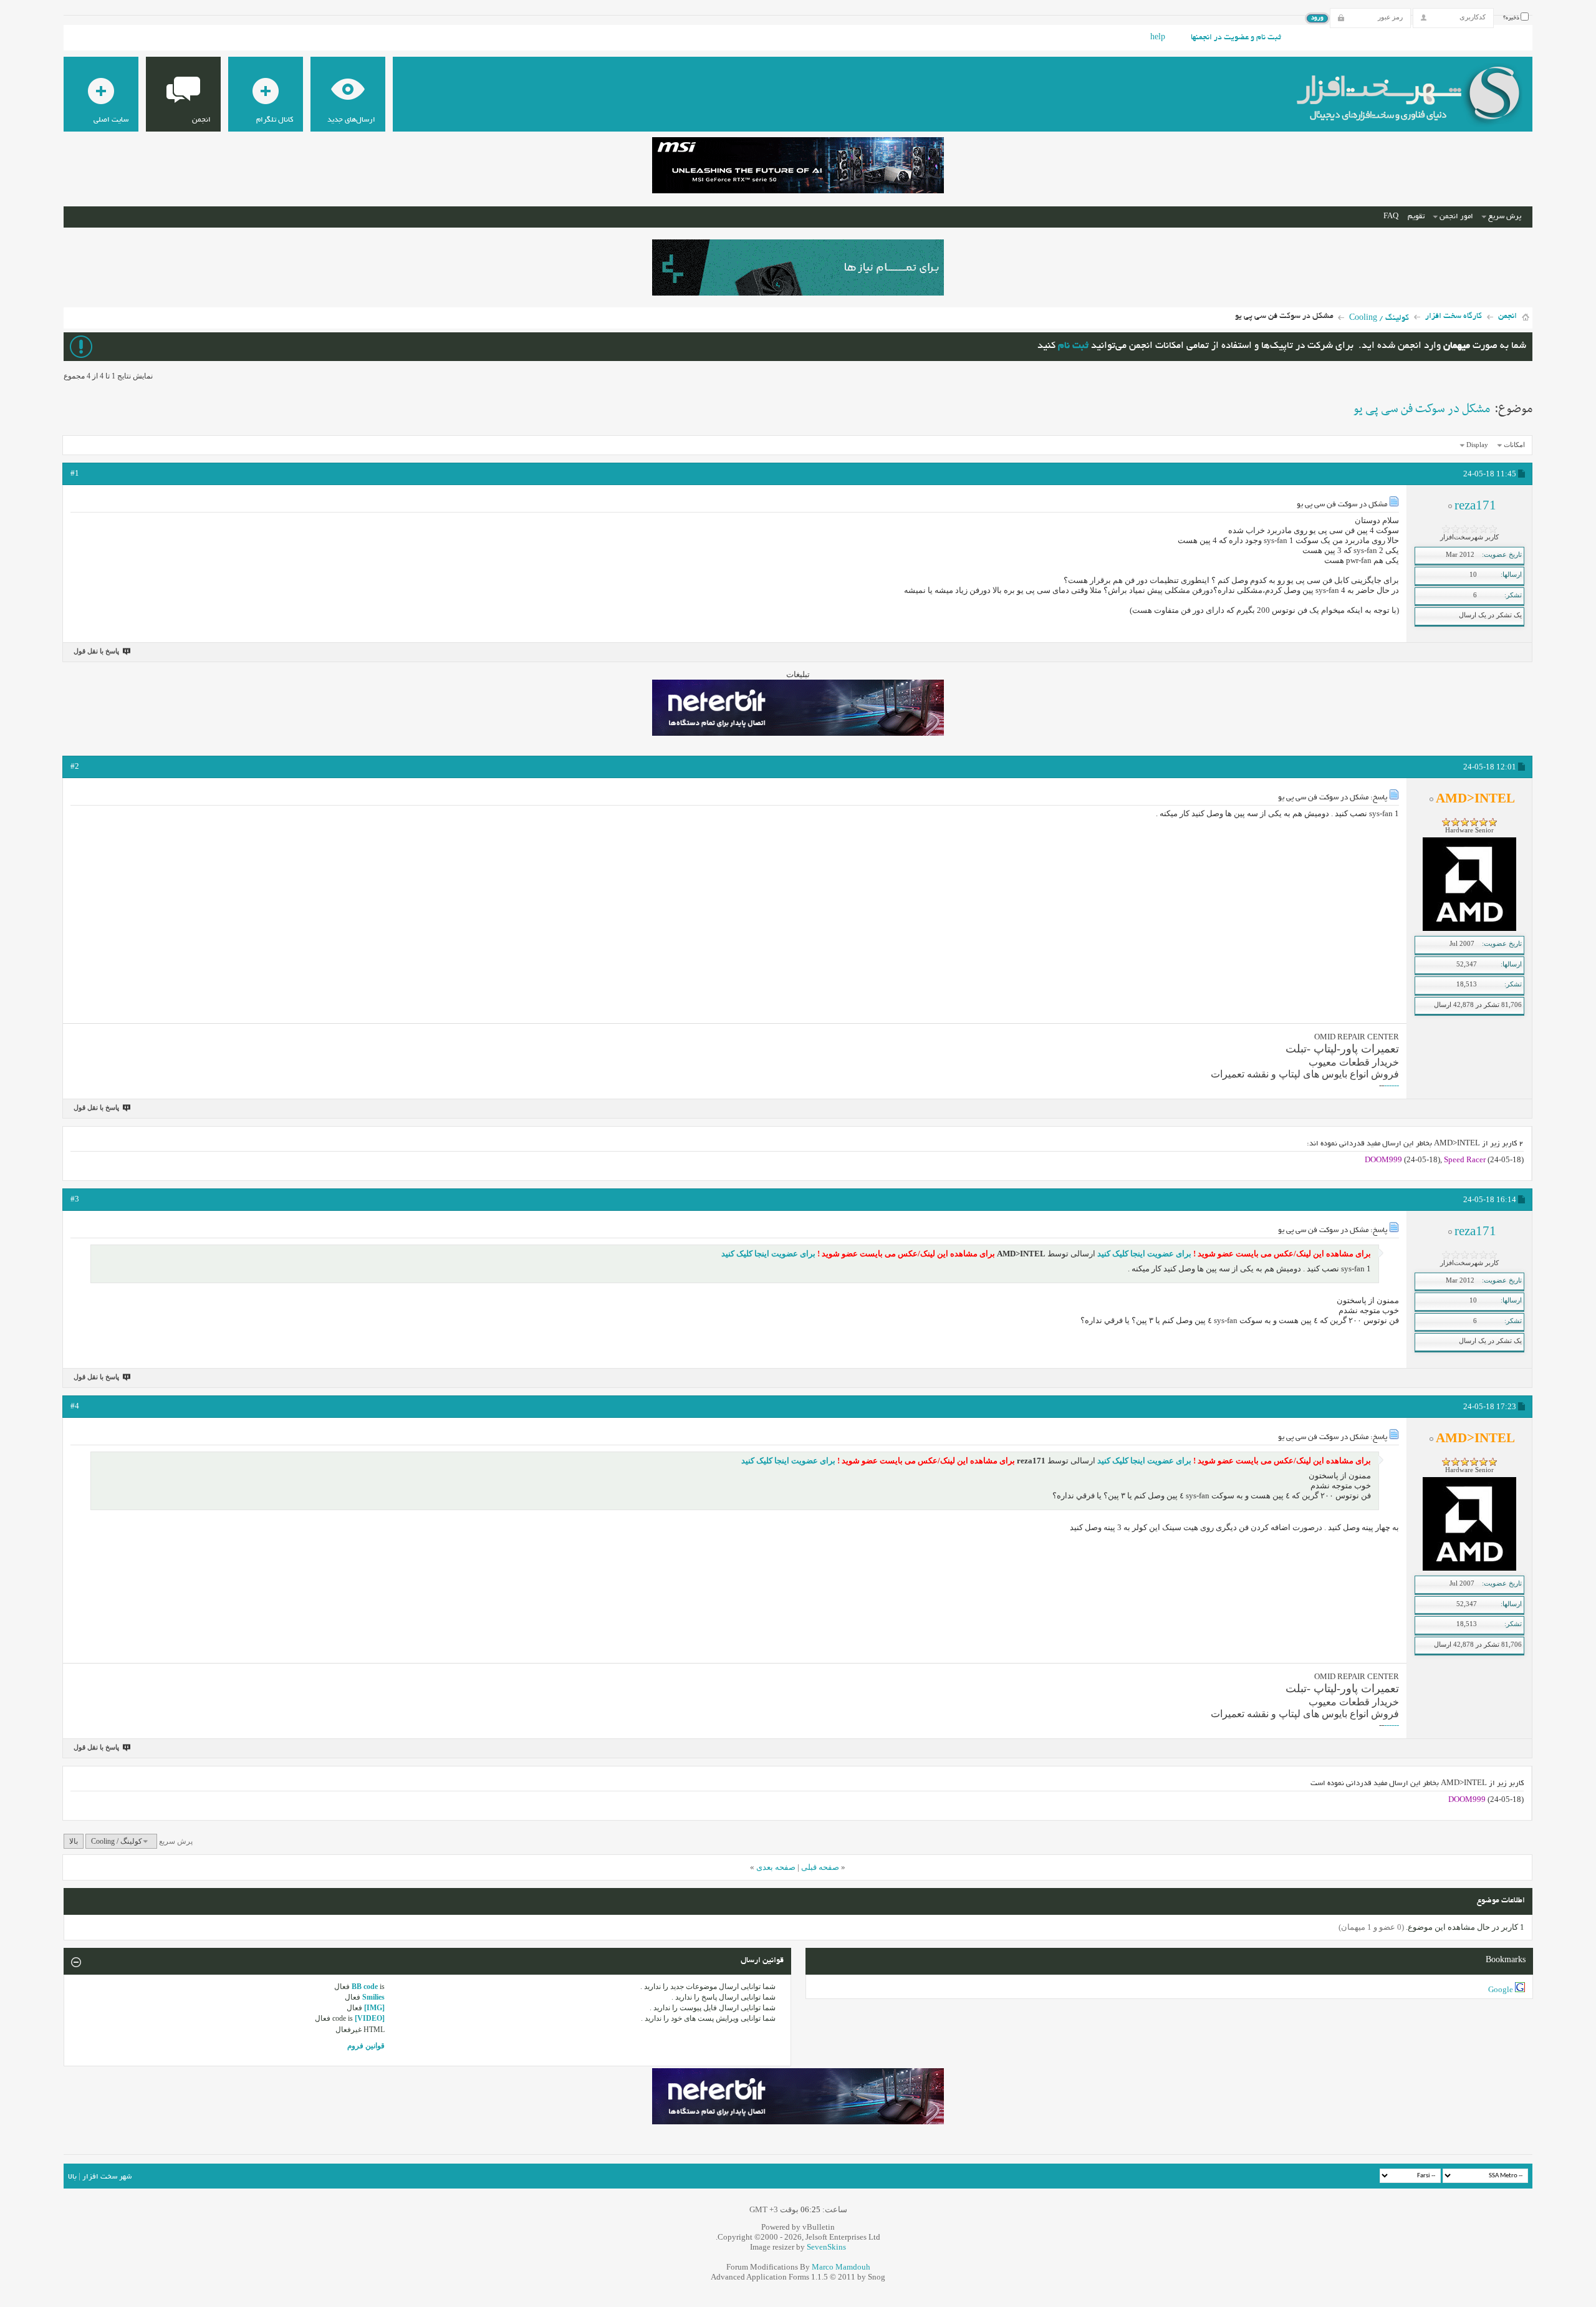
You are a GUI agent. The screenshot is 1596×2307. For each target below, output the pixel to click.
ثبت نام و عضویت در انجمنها (1236, 38)
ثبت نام (1073, 346)
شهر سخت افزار (107, 2177)
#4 (75, 1406)
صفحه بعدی (776, 1867)
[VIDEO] (370, 2018)
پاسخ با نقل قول (96, 651)
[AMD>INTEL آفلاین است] (1469, 928)
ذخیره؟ (1512, 18)
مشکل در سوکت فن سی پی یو (1422, 409)
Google (1501, 1989)
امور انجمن (1456, 217)
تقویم (1416, 217)
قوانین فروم (366, 2046)
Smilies (373, 1997)
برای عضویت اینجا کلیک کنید (1143, 1254)
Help (1158, 38)
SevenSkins (826, 2247)
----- (1393, 1085)
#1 (75, 473)
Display (1477, 445)
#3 (75, 1199)
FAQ (1391, 217)
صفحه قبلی (820, 1867)
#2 (75, 766)
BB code (365, 1987)
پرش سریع (1505, 217)
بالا (74, 1841)
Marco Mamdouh (841, 2267)
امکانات (1514, 445)
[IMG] (374, 2008)
